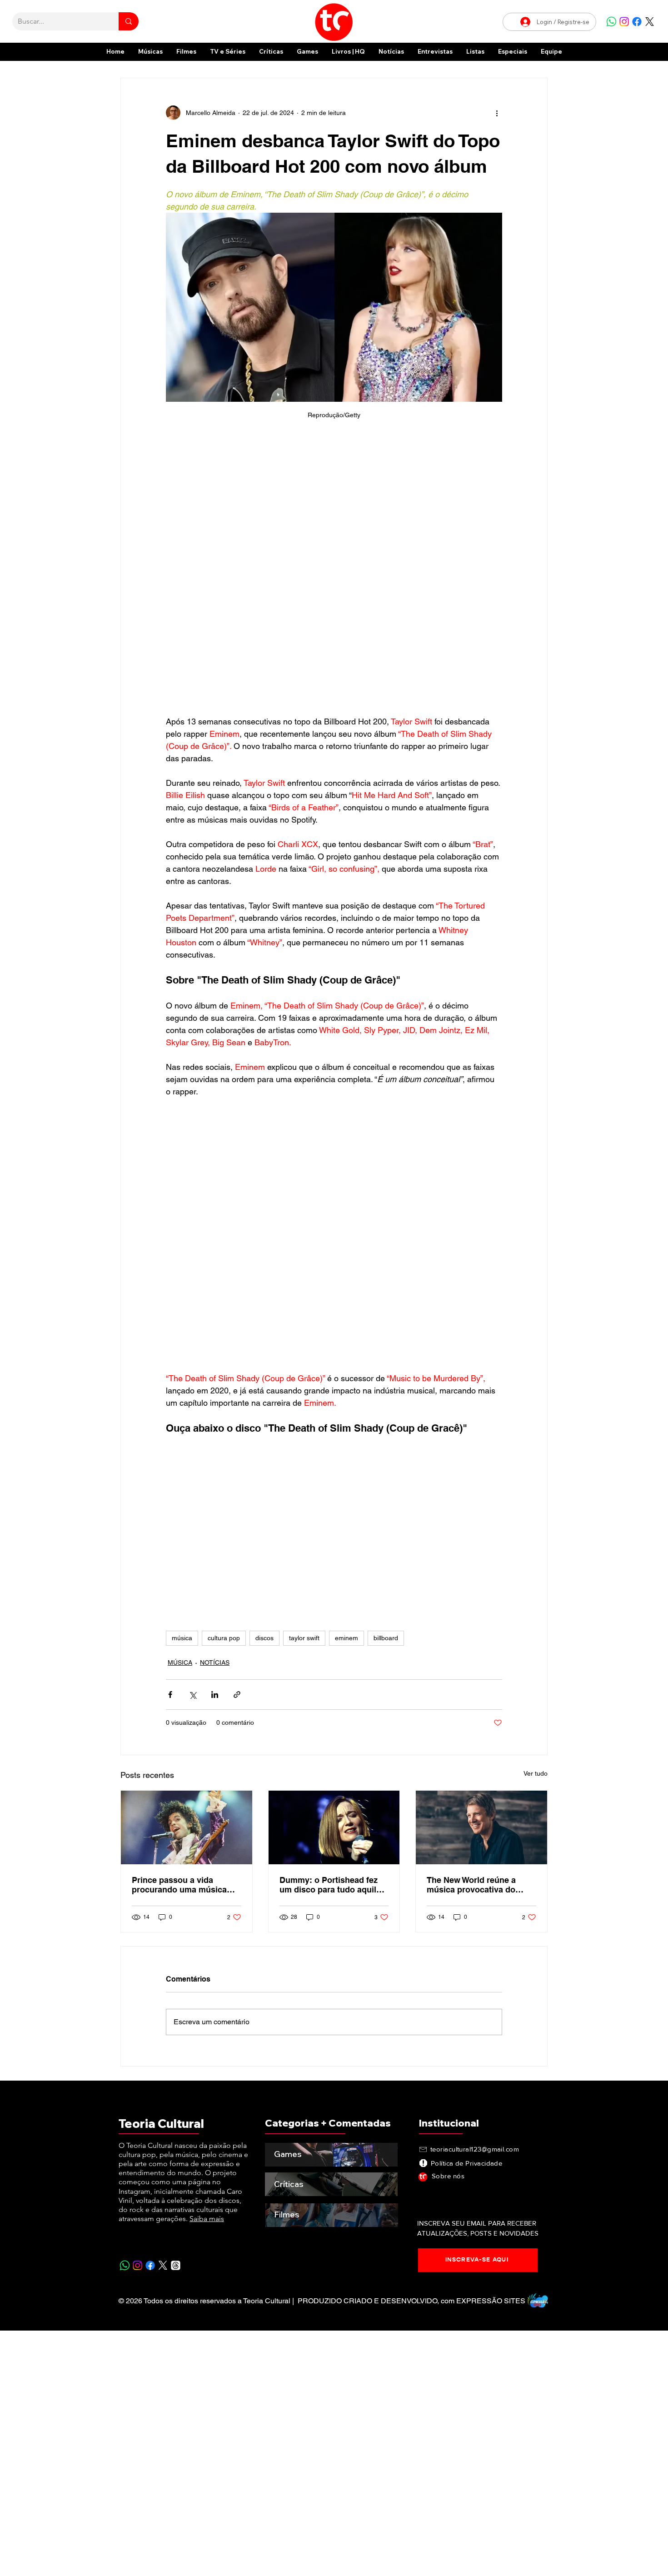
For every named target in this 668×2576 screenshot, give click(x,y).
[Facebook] (637, 22)
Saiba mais (207, 1977)
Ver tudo (536, 1532)
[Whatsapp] (611, 22)
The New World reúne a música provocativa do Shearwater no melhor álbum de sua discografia (476, 1643)
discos (264, 1396)
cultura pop (224, 1396)
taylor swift (304, 1396)
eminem (346, 1396)
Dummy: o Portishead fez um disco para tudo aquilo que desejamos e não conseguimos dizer (330, 1643)
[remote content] (334, 505)
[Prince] (187, 1586)
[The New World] (481, 1586)
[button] (513, 52)
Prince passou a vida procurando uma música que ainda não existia (179, 1643)
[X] (650, 22)
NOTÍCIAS (215, 1421)
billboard (386, 1396)
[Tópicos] (176, 2024)
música (182, 1396)
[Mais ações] (497, 113)
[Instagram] (624, 22)
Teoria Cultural (161, 1882)
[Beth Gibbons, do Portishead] (334, 1586)
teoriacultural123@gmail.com (475, 1907)
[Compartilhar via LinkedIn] (215, 1453)
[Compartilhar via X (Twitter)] (192, 1453)
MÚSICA (180, 1421)
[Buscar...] (129, 21)
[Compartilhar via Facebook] (170, 1453)
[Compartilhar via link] (237, 1453)
